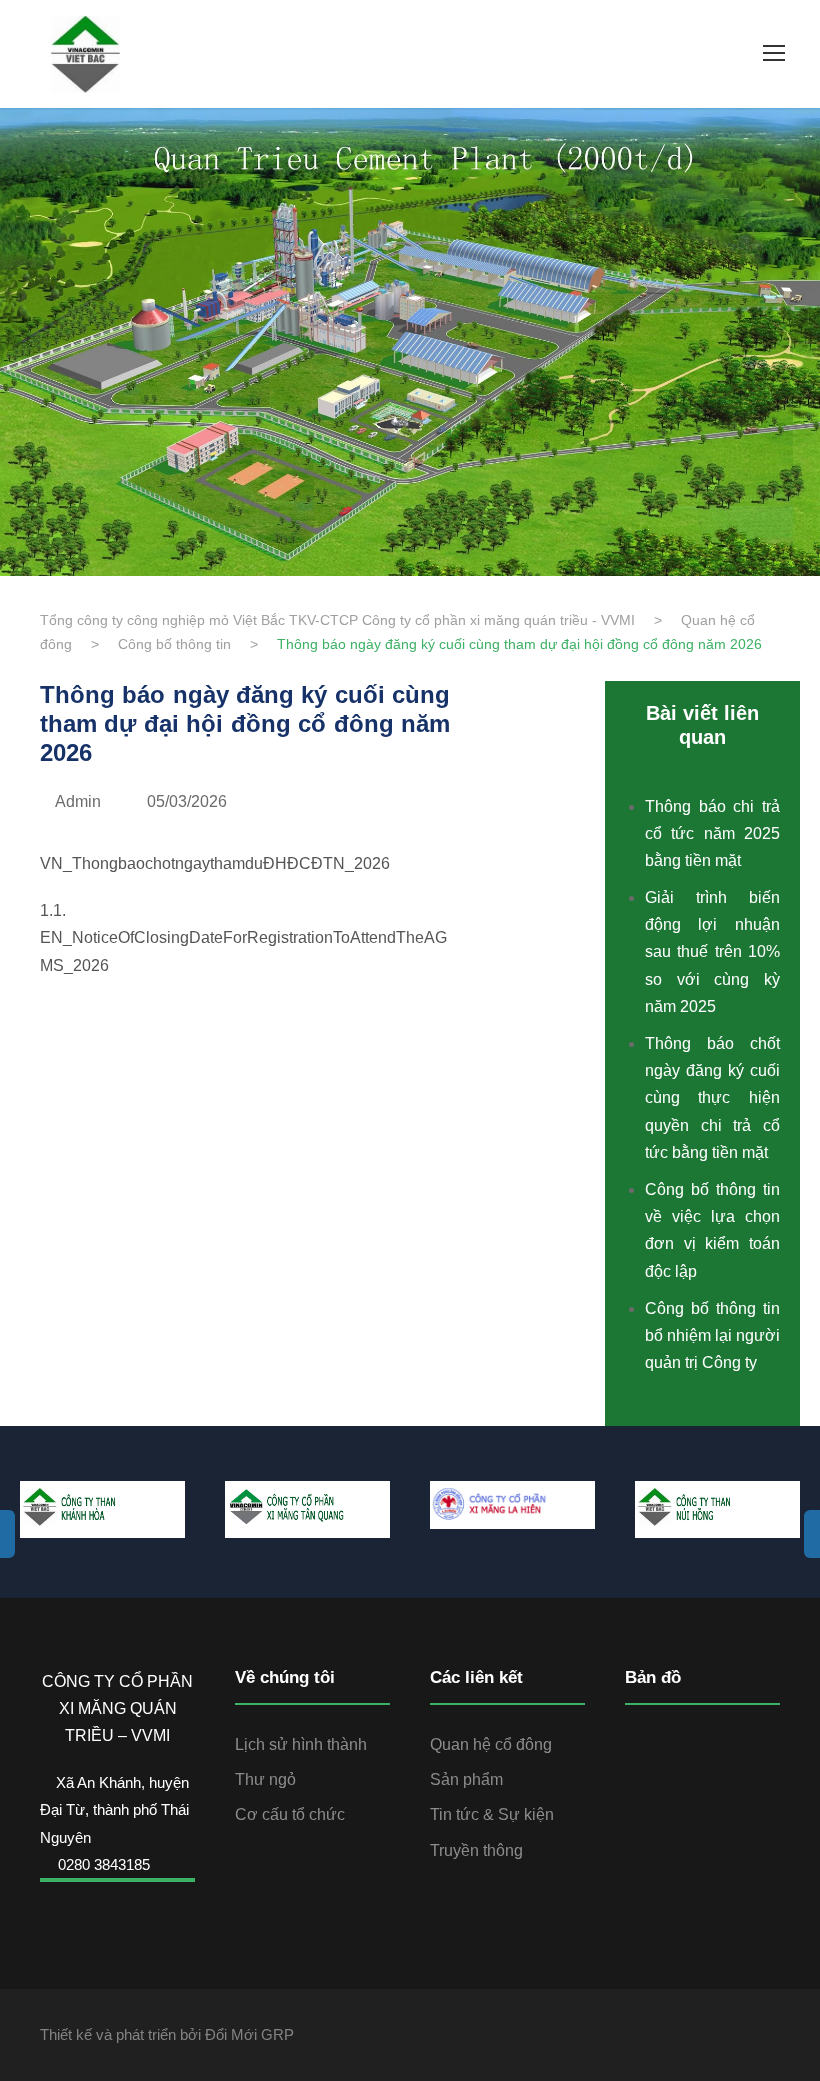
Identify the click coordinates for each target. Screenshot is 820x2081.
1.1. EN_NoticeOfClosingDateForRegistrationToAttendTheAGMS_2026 (243, 937)
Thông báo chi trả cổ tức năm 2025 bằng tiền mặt (712, 833)
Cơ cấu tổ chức (290, 1814)
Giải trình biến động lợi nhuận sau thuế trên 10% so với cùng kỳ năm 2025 (712, 952)
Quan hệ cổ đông (491, 1744)
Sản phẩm (466, 1779)
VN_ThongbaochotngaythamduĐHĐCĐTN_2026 (215, 863)
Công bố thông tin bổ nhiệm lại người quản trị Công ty (712, 1335)
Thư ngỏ (265, 1779)
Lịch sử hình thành (301, 1744)
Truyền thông (476, 1850)
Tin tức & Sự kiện (492, 1814)
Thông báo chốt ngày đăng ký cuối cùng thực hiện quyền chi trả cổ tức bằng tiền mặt (712, 1098)
